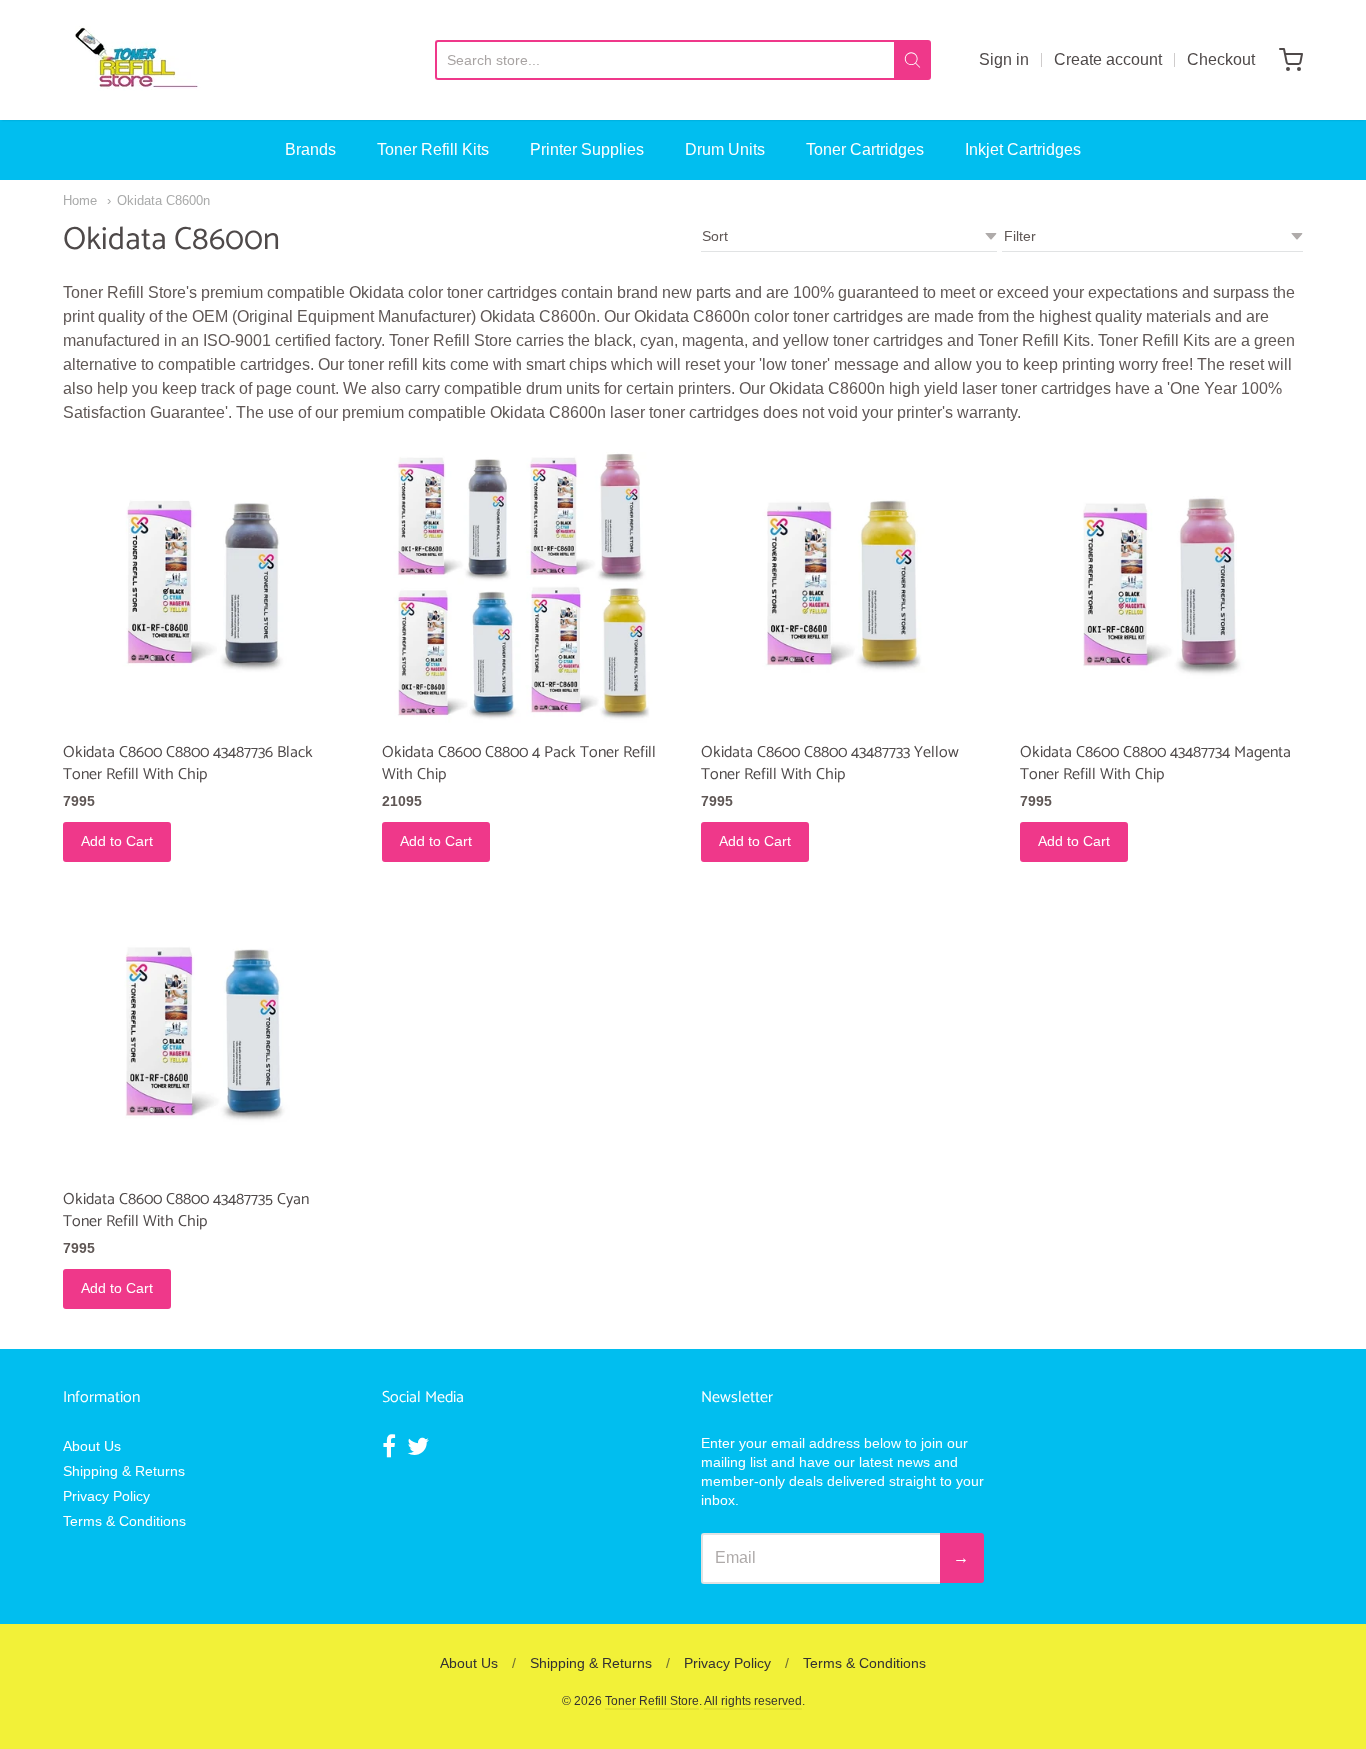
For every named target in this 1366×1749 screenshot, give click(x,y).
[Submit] (912, 60)
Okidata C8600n (163, 200)
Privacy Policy (106, 1496)
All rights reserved (753, 1701)
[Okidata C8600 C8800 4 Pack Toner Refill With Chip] (523, 587)
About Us (92, 1446)
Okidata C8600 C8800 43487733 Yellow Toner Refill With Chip (830, 763)
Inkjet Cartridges (1023, 149)
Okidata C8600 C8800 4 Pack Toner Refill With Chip (519, 763)
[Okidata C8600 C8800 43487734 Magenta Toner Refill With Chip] (1161, 587)
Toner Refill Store (652, 1701)
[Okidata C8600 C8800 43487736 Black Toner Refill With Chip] (204, 587)
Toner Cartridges (865, 149)
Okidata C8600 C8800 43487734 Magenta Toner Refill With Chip (1155, 763)
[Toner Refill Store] (135, 60)
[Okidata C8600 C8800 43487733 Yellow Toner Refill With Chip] (842, 587)
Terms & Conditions (124, 1521)
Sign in (1004, 59)
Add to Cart (117, 841)
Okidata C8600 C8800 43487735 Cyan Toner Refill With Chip (186, 1210)
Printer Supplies (587, 149)
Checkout (1221, 59)
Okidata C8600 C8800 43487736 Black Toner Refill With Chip (188, 763)
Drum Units (725, 149)
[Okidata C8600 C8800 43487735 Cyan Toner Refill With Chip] (204, 1033)
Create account (1108, 59)
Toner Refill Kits (433, 149)
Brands (310, 149)
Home (80, 200)
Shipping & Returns (124, 1471)
